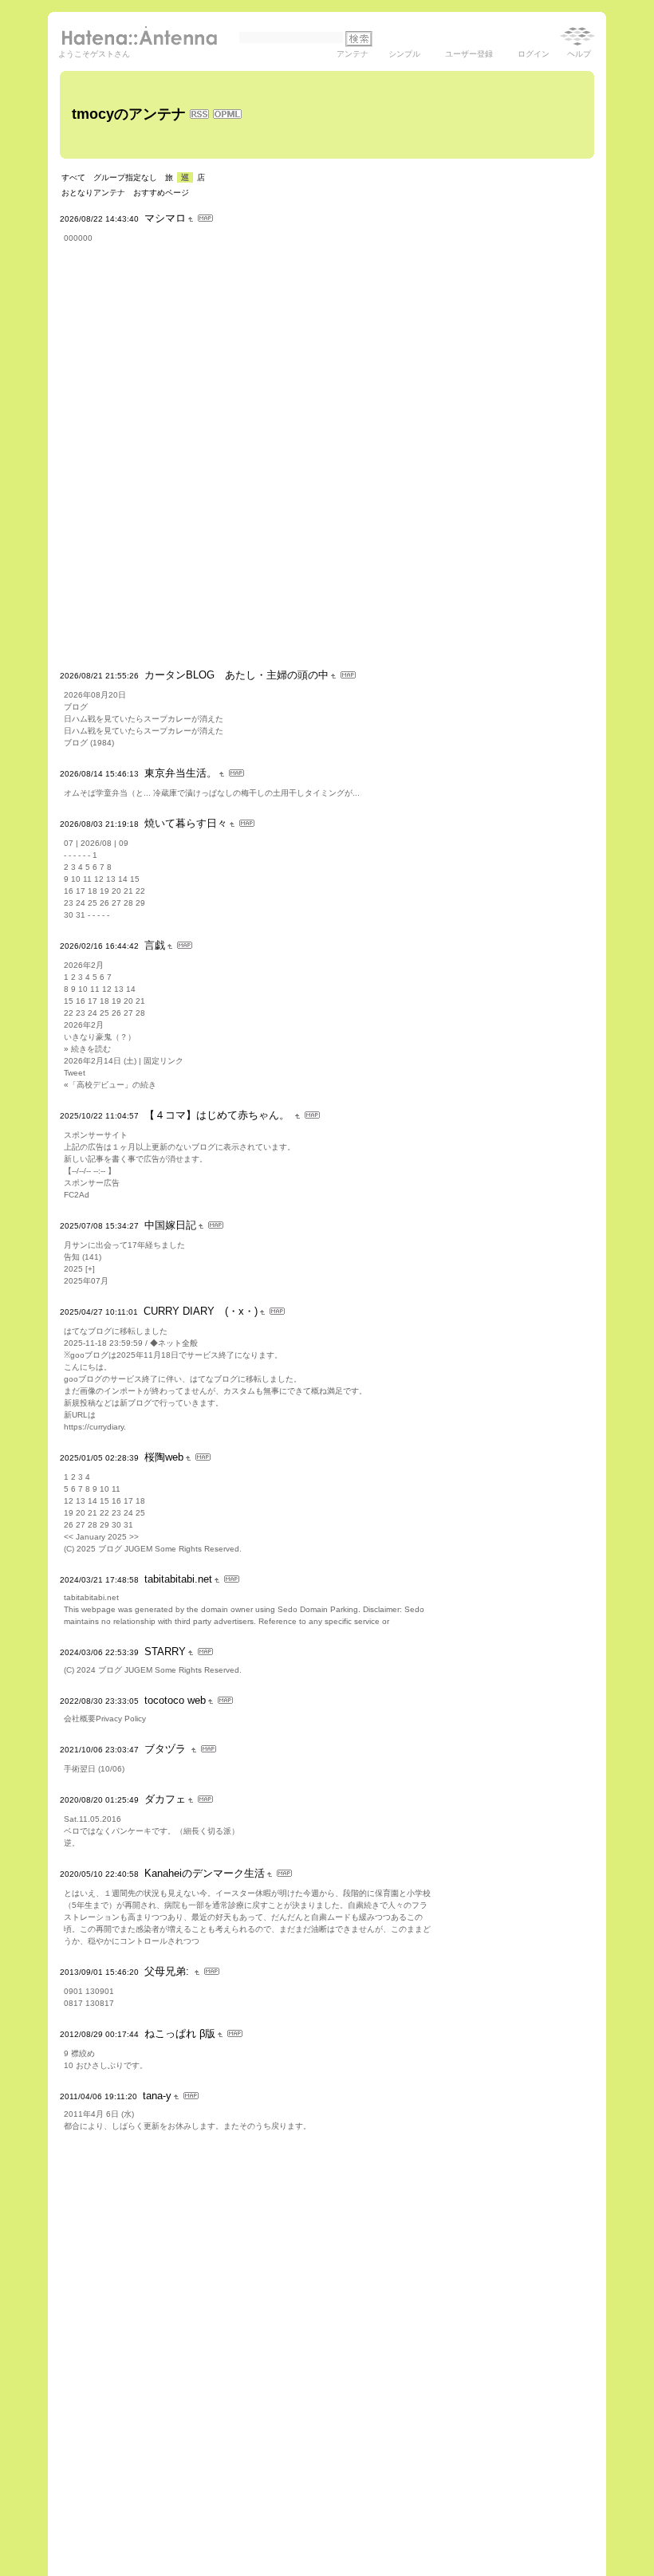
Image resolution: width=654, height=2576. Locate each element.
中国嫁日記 (170, 1225)
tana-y (157, 2096)
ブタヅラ (167, 1749)
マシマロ (165, 218)
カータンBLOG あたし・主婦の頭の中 (236, 675)
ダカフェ (165, 1799)
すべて (73, 177)
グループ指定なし (125, 177)
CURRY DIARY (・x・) (201, 1311)
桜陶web (164, 1457)
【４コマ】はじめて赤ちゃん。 (219, 1115)
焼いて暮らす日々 (186, 823)
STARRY (165, 1652)
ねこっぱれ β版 (180, 2033)
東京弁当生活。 (181, 773)
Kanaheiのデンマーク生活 (205, 1873)
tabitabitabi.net (178, 1579)
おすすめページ (161, 193)
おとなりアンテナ (93, 193)
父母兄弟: (168, 1971)
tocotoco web (175, 1700)
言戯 (155, 945)
